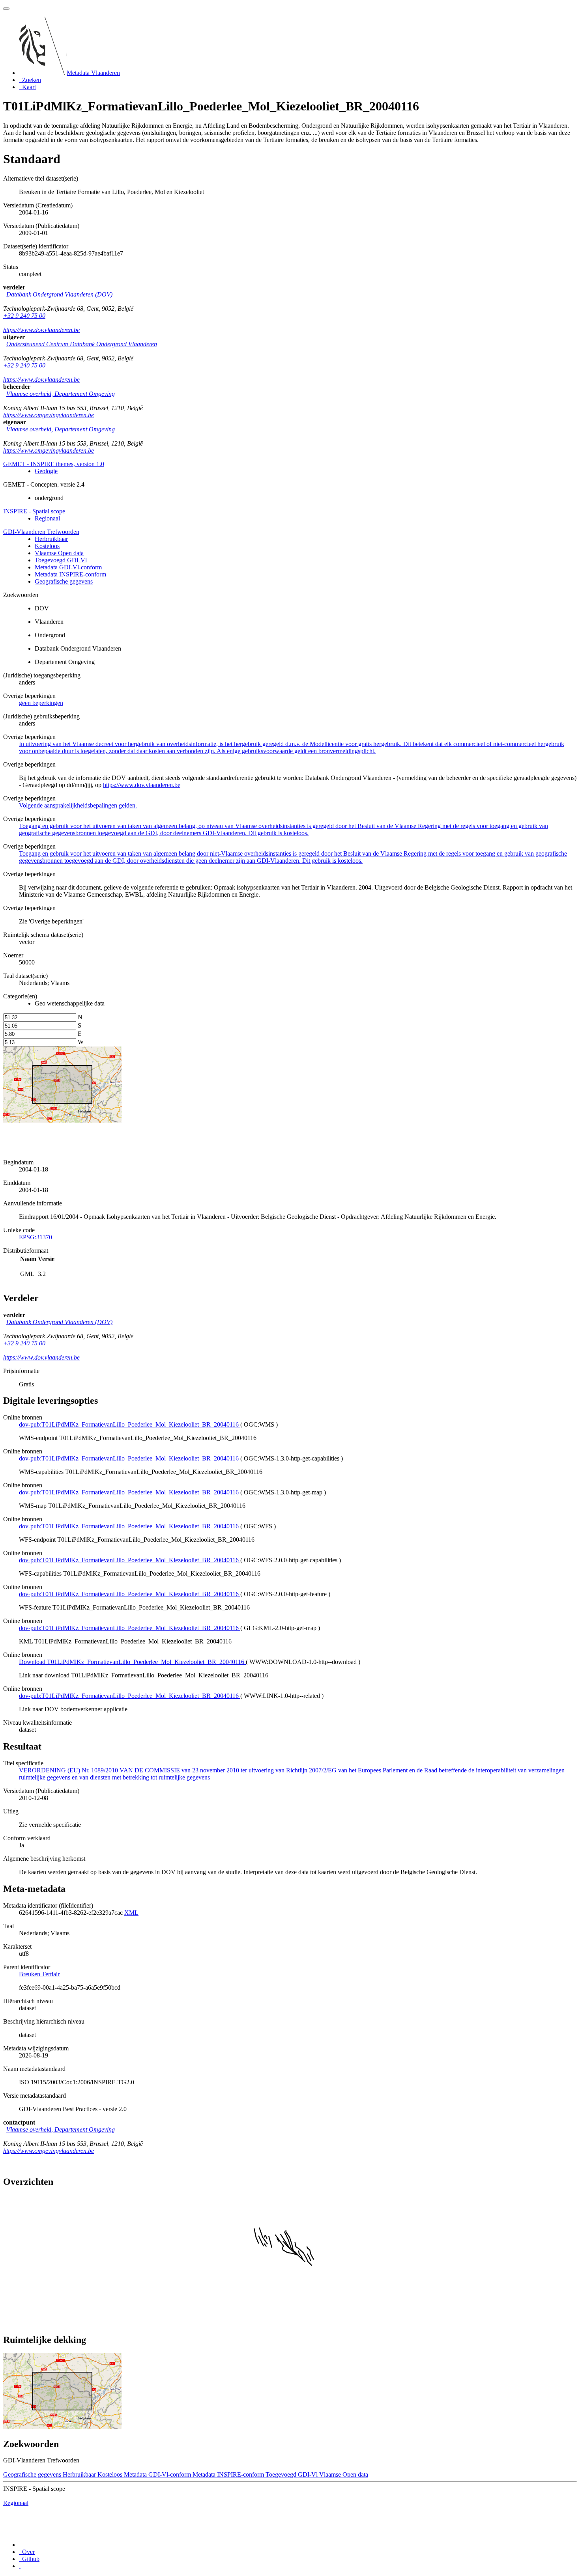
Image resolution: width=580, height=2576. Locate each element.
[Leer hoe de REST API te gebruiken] (20, 2566)
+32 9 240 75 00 (24, 316)
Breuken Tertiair (39, 1974)
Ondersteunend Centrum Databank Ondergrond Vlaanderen (82, 344)
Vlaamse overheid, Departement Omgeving (61, 394)
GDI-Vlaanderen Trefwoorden (41, 532)
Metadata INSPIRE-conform (70, 574)
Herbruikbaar (51, 539)
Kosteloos (47, 546)
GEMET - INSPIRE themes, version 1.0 (54, 464)
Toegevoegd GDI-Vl (61, 560)
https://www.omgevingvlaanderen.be (49, 415)
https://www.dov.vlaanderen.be (41, 330)
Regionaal (47, 518)
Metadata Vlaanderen (93, 73)
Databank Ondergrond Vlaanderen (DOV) (59, 294)
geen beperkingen (41, 703)
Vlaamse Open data (59, 553)
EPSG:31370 (36, 1237)
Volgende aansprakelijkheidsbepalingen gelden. (78, 805)
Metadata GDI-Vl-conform (68, 567)
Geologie (46, 471)
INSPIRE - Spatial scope (34, 511)
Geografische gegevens (64, 581)
